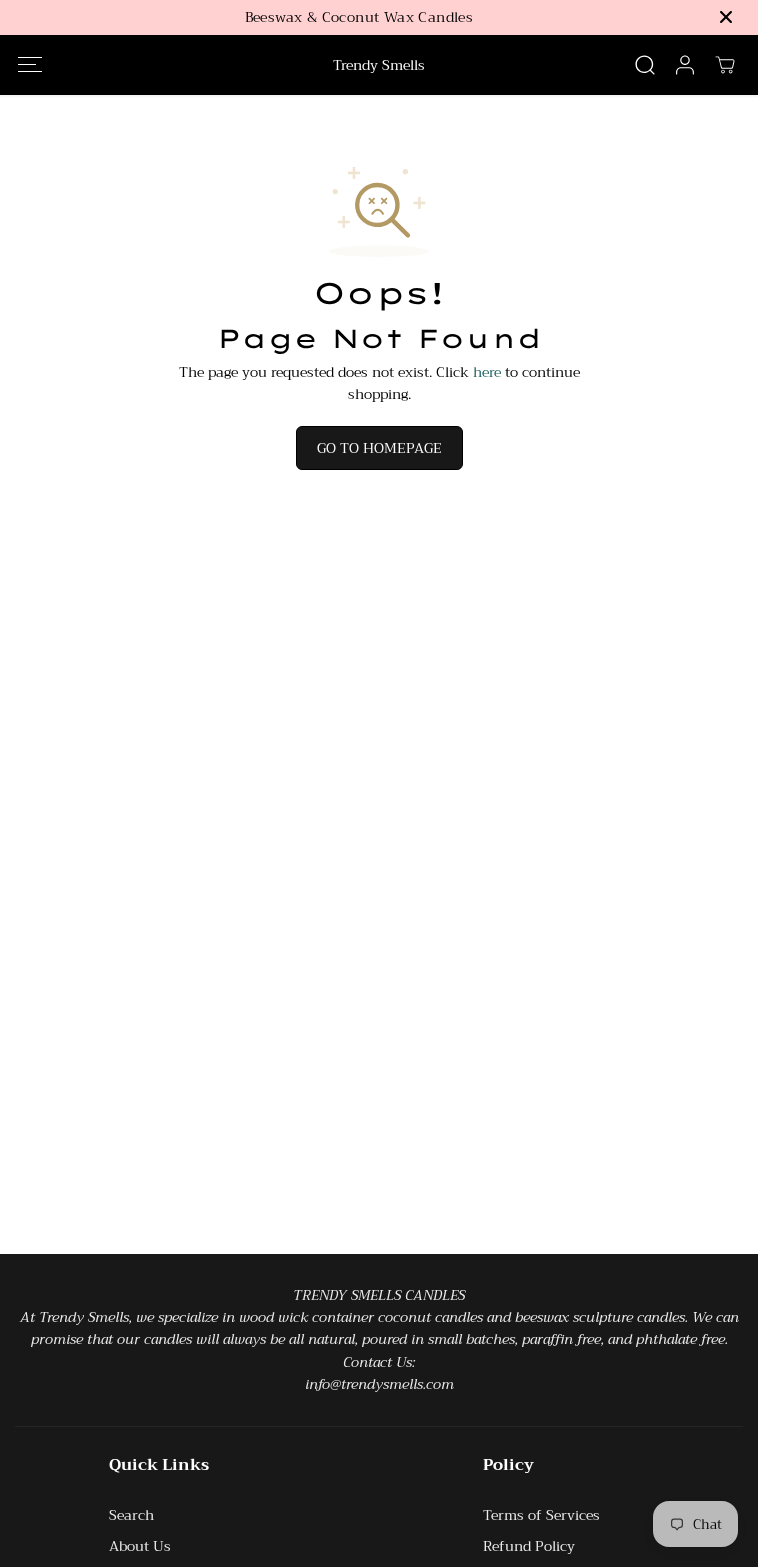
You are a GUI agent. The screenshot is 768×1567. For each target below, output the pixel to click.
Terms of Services (541, 1515)
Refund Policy (529, 1546)
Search (131, 1515)
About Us (140, 1546)
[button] (29, 64)
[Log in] (685, 65)
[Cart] (725, 65)
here (487, 372)
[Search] (645, 65)
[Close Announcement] (726, 17)
